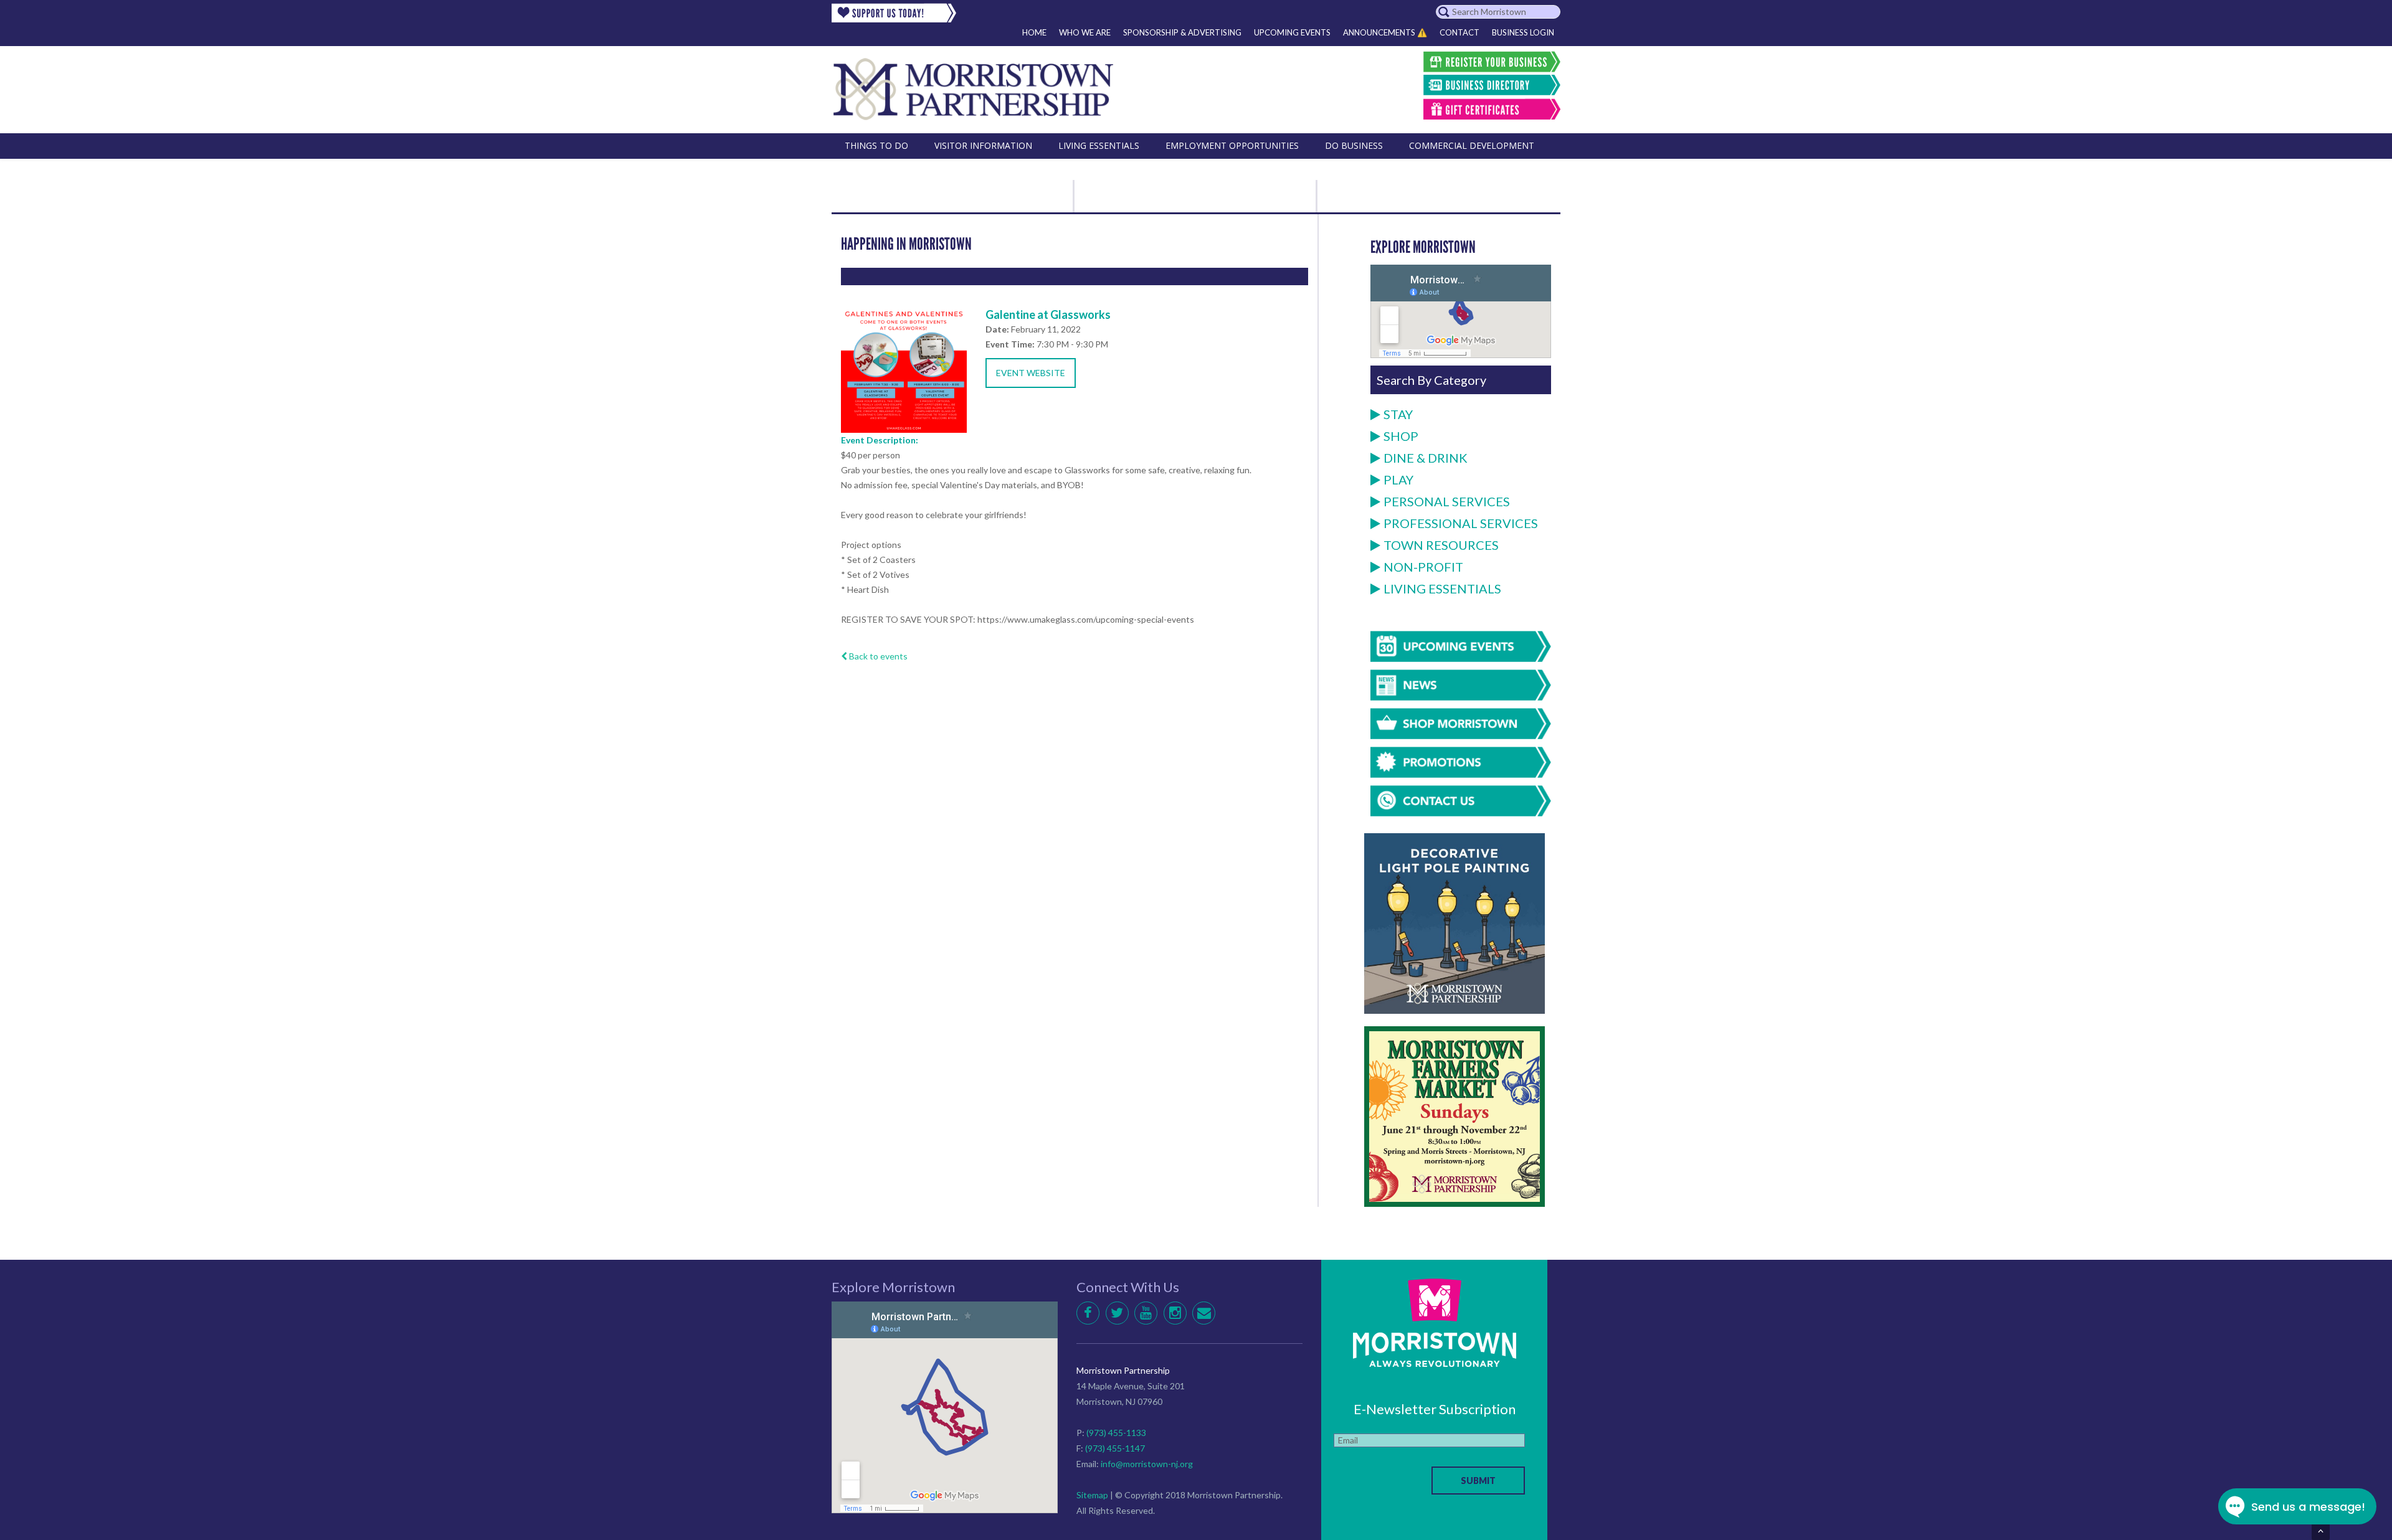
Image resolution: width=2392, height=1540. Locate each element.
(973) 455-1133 (1116, 1433)
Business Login (1523, 32)
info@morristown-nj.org (1147, 1464)
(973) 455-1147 (1115, 1448)
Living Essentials (1442, 588)
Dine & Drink (1426, 458)
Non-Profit (1423, 567)
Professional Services (1461, 523)
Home (1034, 32)
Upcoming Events (1292, 32)
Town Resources (1441, 545)
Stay (1398, 414)
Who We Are (1085, 32)
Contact (1459, 32)
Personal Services (1447, 501)
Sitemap (1092, 1495)
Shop (1401, 436)
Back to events (877, 656)
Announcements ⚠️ (1385, 32)
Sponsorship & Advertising (1182, 32)
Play (1398, 479)
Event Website (1031, 373)
